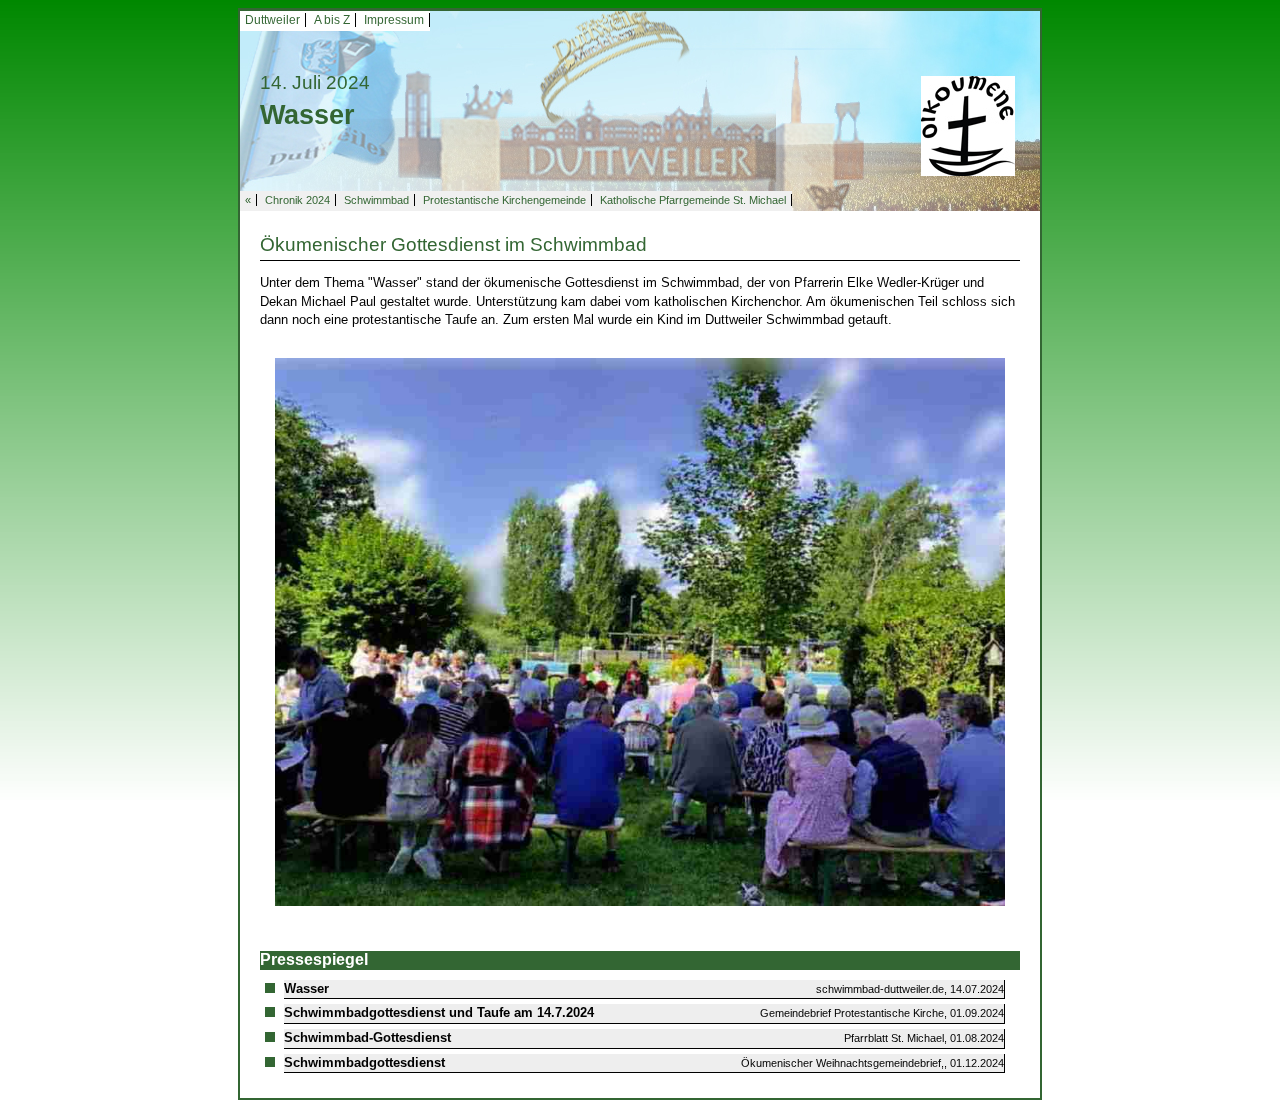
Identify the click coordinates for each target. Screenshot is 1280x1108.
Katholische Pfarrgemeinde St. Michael (693, 200)
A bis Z (332, 20)
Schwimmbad (376, 200)
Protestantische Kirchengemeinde (504, 200)
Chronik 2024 (297, 200)
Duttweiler (272, 20)
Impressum (394, 20)
